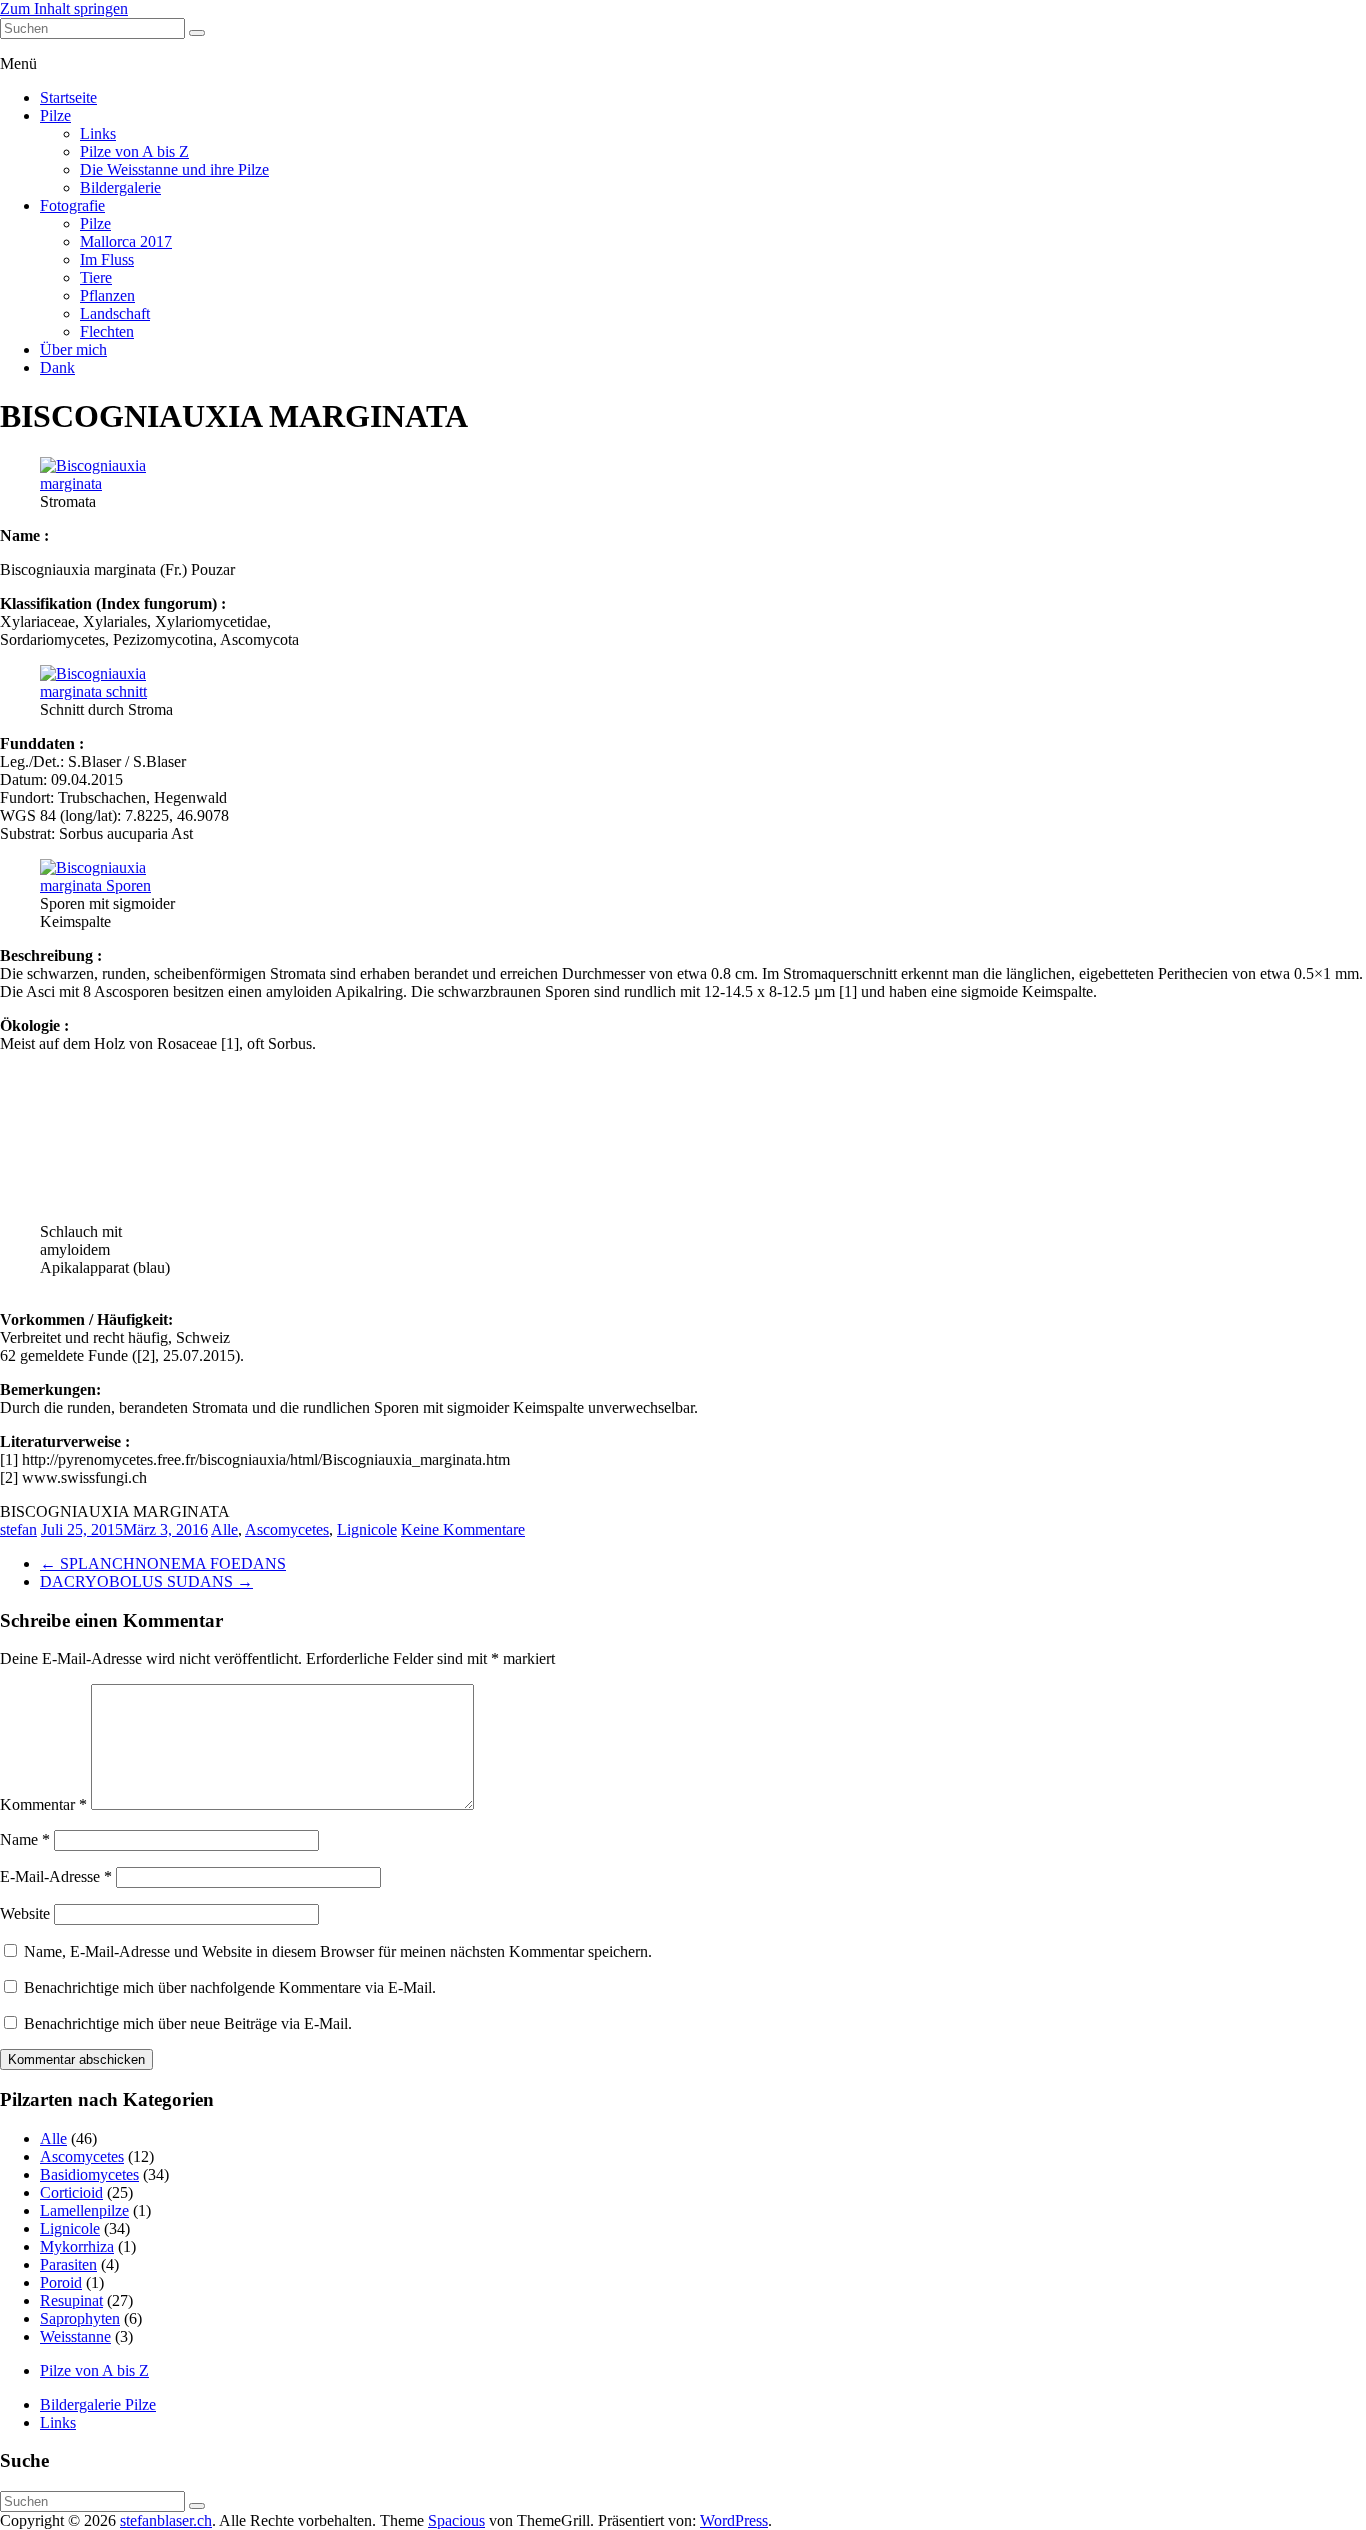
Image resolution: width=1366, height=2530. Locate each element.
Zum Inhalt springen (64, 8)
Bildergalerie (120, 187)
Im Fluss (107, 259)
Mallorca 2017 (126, 241)
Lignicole (367, 1529)
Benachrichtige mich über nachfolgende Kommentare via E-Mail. (230, 1987)
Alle (224, 1529)
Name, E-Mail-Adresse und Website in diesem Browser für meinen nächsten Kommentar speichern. (338, 1951)
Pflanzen (107, 295)
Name (25, 1839)
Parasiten (68, 2264)
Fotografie (72, 205)
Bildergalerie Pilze (98, 2404)
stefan (18, 1529)
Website (25, 1913)
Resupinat (71, 2300)
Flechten (107, 331)
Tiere (96, 277)
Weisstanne (75, 2336)
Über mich (73, 349)
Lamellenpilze (84, 2210)
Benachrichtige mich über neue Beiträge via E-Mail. (188, 2023)
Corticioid (71, 2192)
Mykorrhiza (77, 2246)
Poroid (61, 2282)
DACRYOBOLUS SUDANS (146, 1581)
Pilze (55, 115)
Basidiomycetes (89, 2174)
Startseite (68, 97)
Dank (57, 367)
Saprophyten (80, 2318)
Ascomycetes (287, 1529)
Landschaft (115, 313)
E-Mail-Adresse (56, 1876)
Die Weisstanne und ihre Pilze (174, 169)
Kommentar (43, 1804)
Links (98, 133)
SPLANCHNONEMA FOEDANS (163, 1563)
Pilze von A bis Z (134, 151)
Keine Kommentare (463, 1529)
